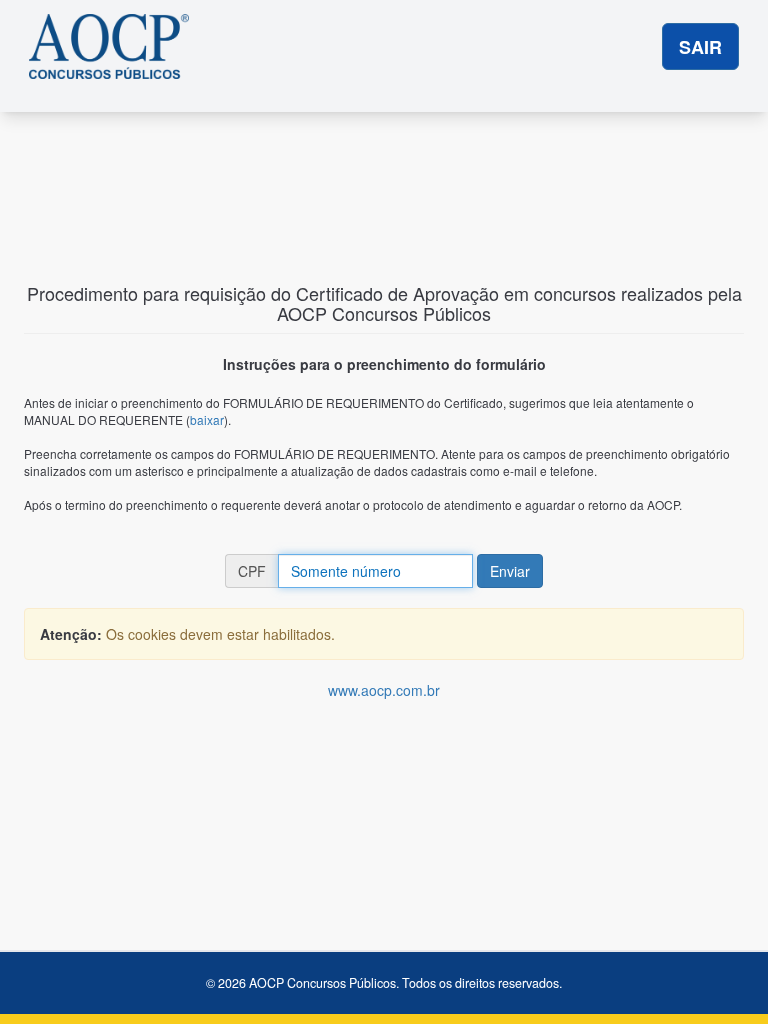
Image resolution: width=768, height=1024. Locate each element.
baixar (207, 419)
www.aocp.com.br (384, 690)
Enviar (510, 571)
